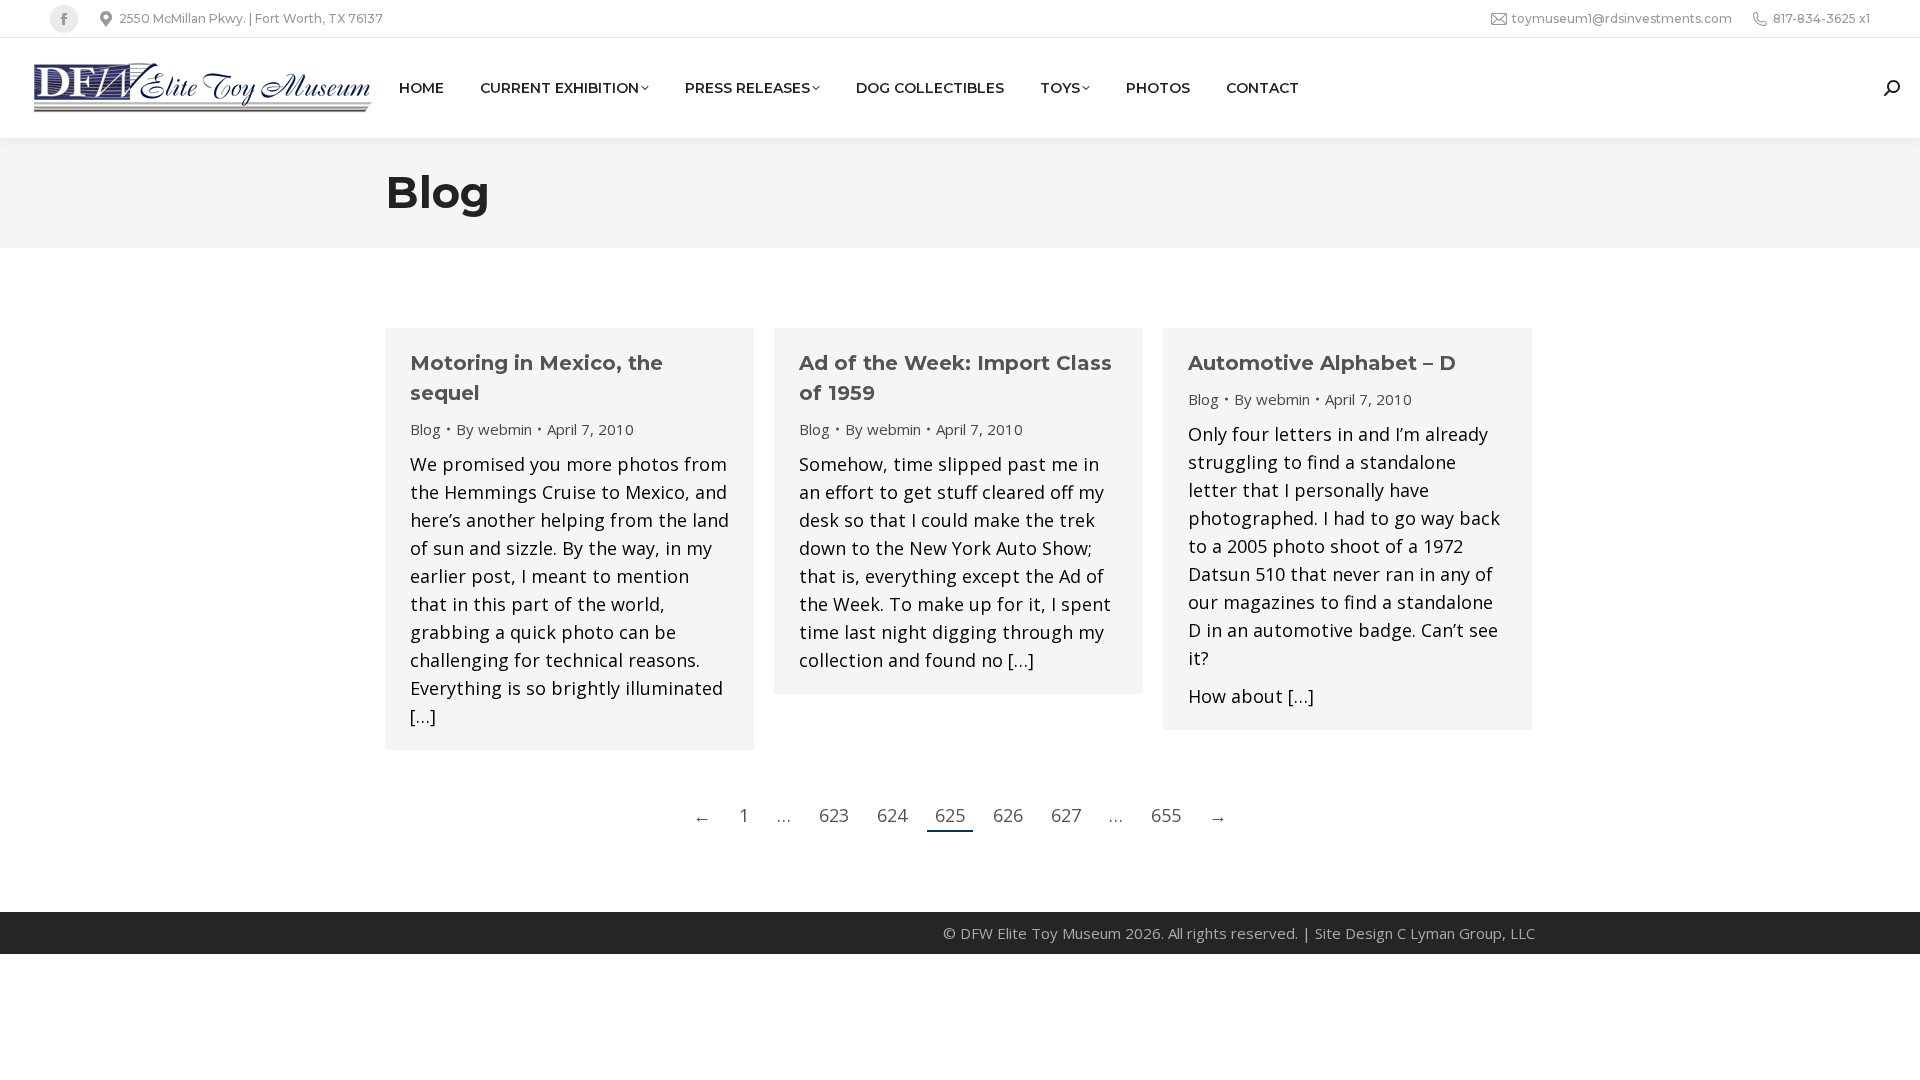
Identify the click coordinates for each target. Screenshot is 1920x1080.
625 (950, 815)
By (494, 429)
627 (1066, 815)
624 (892, 815)
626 (1008, 815)
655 (1166, 815)
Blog (425, 429)
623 (834, 815)
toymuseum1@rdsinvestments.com (1622, 18)
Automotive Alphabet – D (1322, 363)
